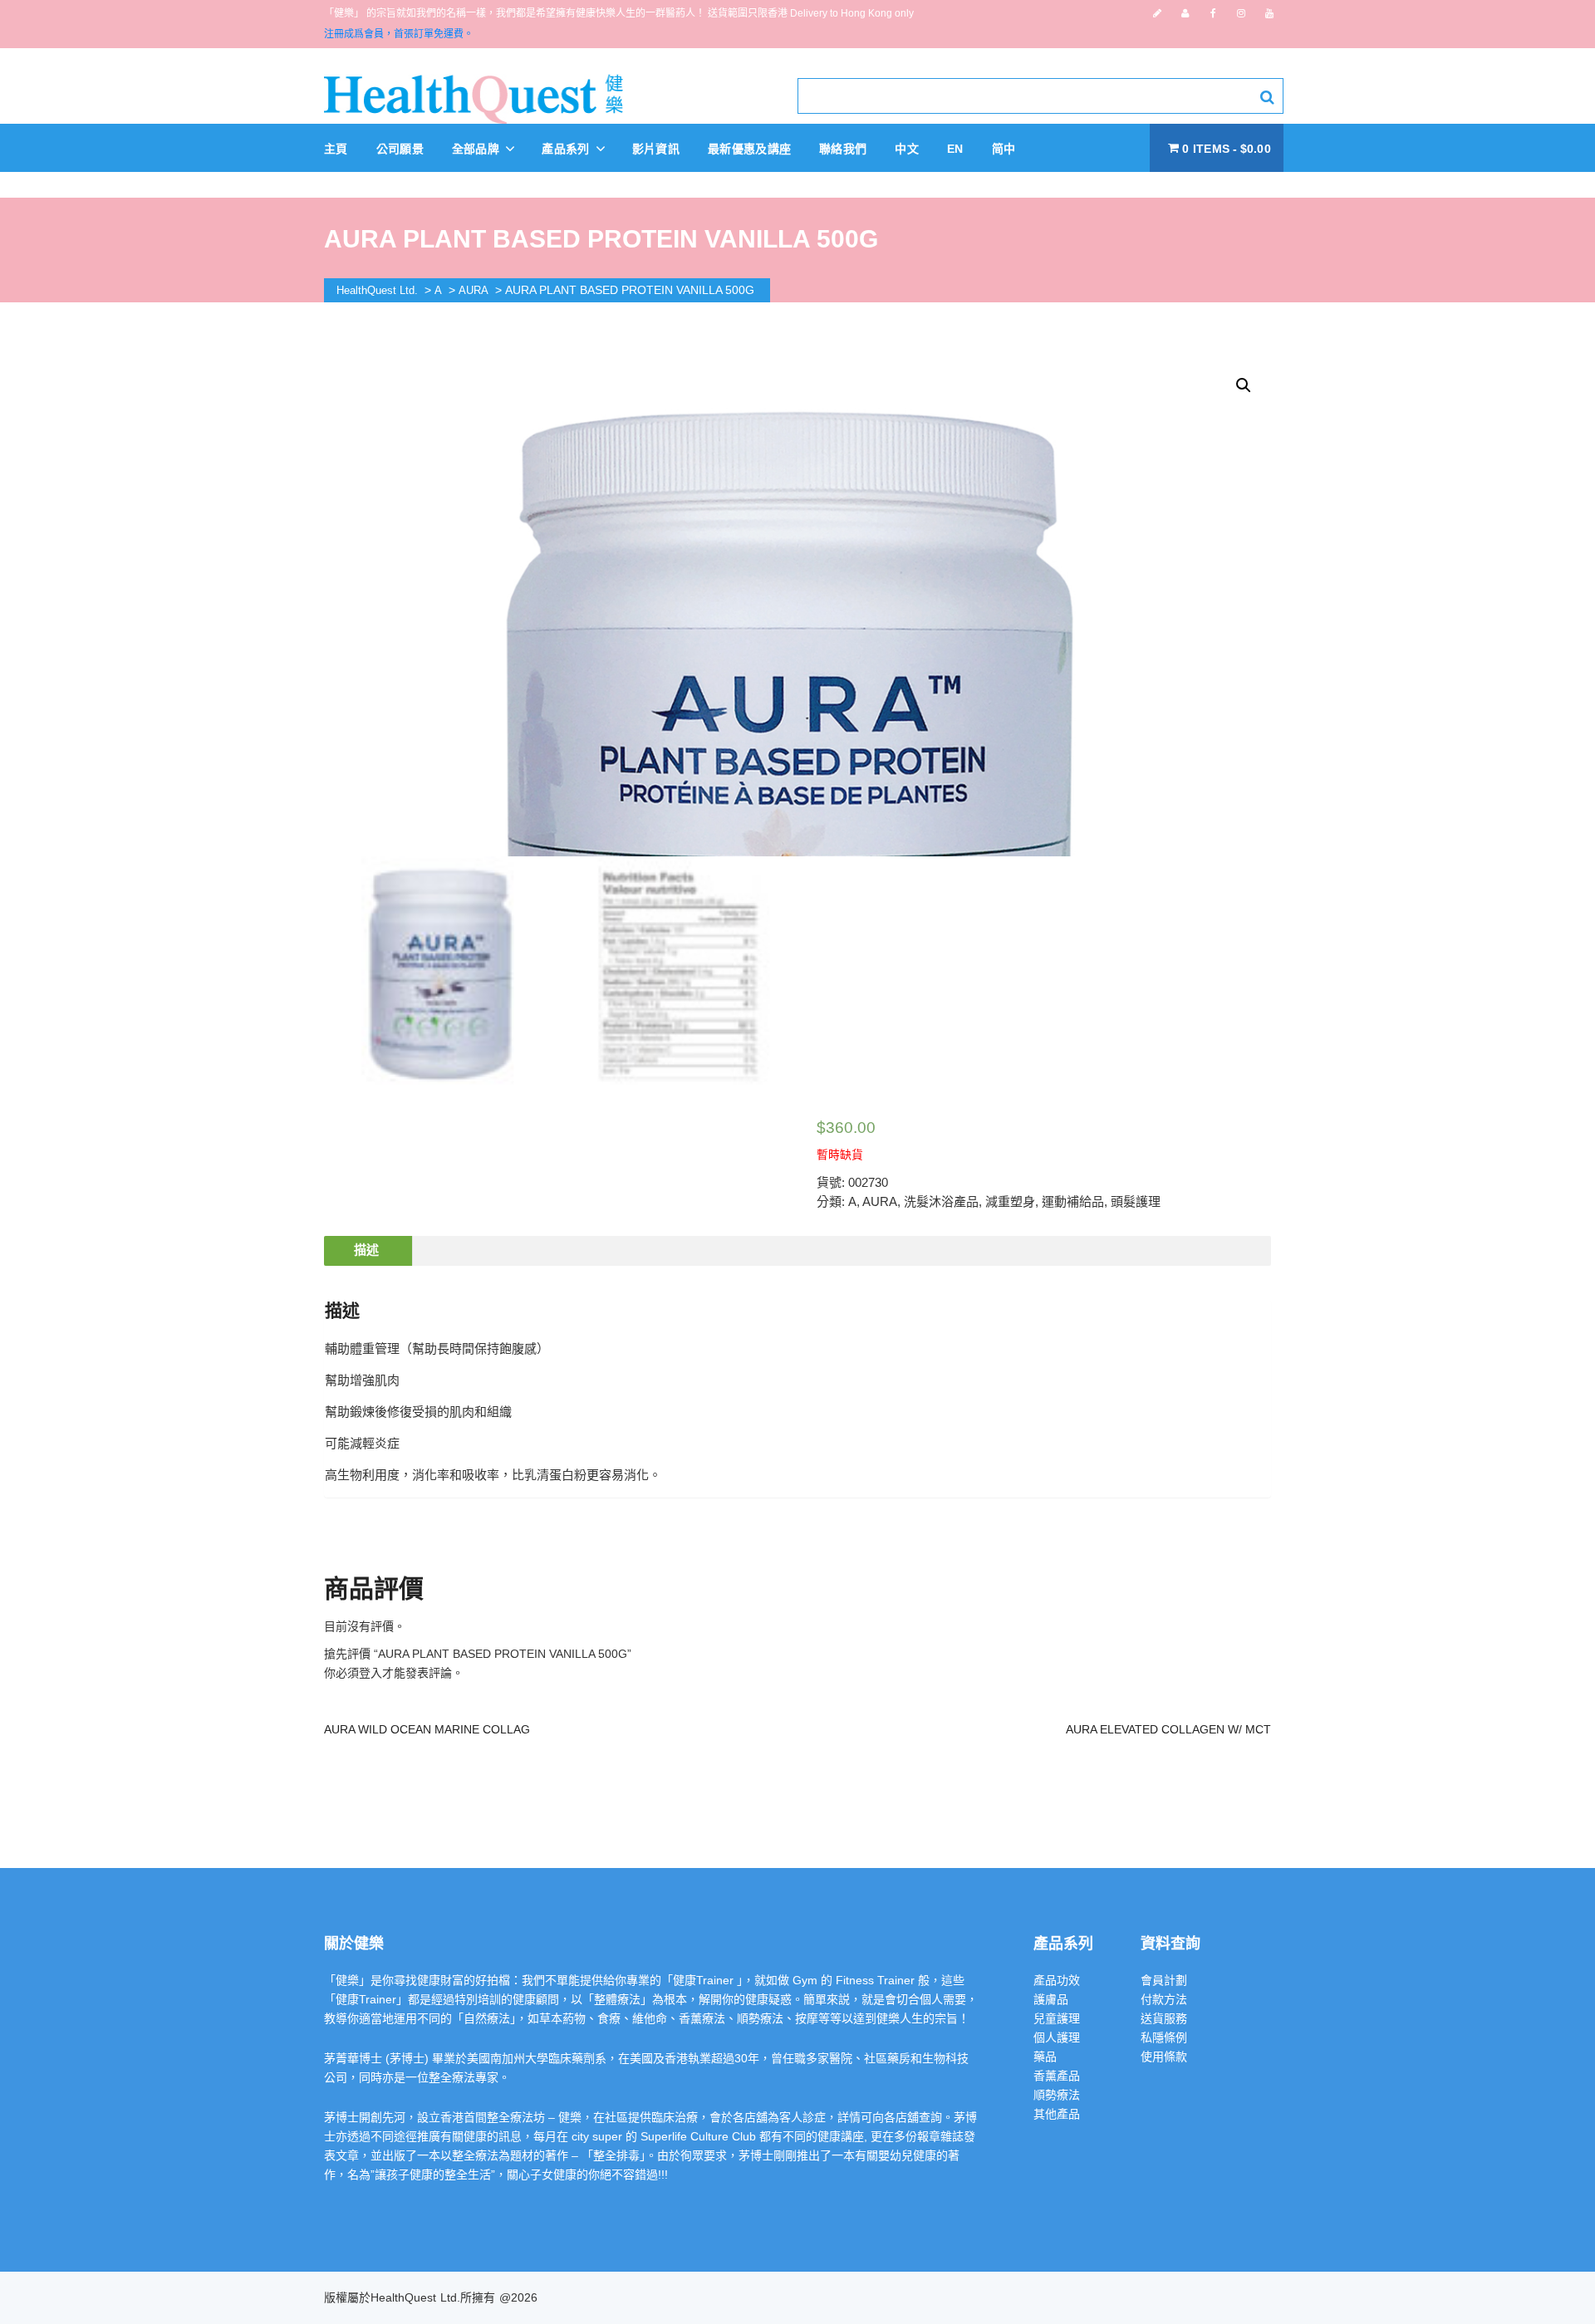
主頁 (336, 149)
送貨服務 (1164, 2018)
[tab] (366, 1251)
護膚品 (1051, 1999)
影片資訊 (656, 149)
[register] (1157, 13)
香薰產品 (1057, 2076)
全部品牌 (478, 149)
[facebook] (1213, 13)
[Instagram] (1241, 13)
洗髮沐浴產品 (941, 1201)
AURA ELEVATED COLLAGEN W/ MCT (1168, 1729)
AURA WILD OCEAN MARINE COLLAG (427, 1729)
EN (955, 149)
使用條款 (1164, 2057)
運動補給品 (1073, 1201)
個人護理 (1057, 2037)
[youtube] (1269, 13)
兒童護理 (1057, 2018)
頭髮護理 (1136, 1201)
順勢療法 (1057, 2095)
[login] (1185, 13)
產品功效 (1057, 1980)
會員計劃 (1164, 1980)
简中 (1004, 149)
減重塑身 (1010, 1201)
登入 (371, 1673)
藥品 (1045, 2057)
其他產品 (1057, 2114)
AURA (880, 1201)
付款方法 (1164, 1999)
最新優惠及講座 (749, 149)
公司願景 (400, 149)
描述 (366, 1250)
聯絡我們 (843, 149)
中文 (907, 149)
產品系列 (567, 149)
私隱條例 (1164, 2037)
